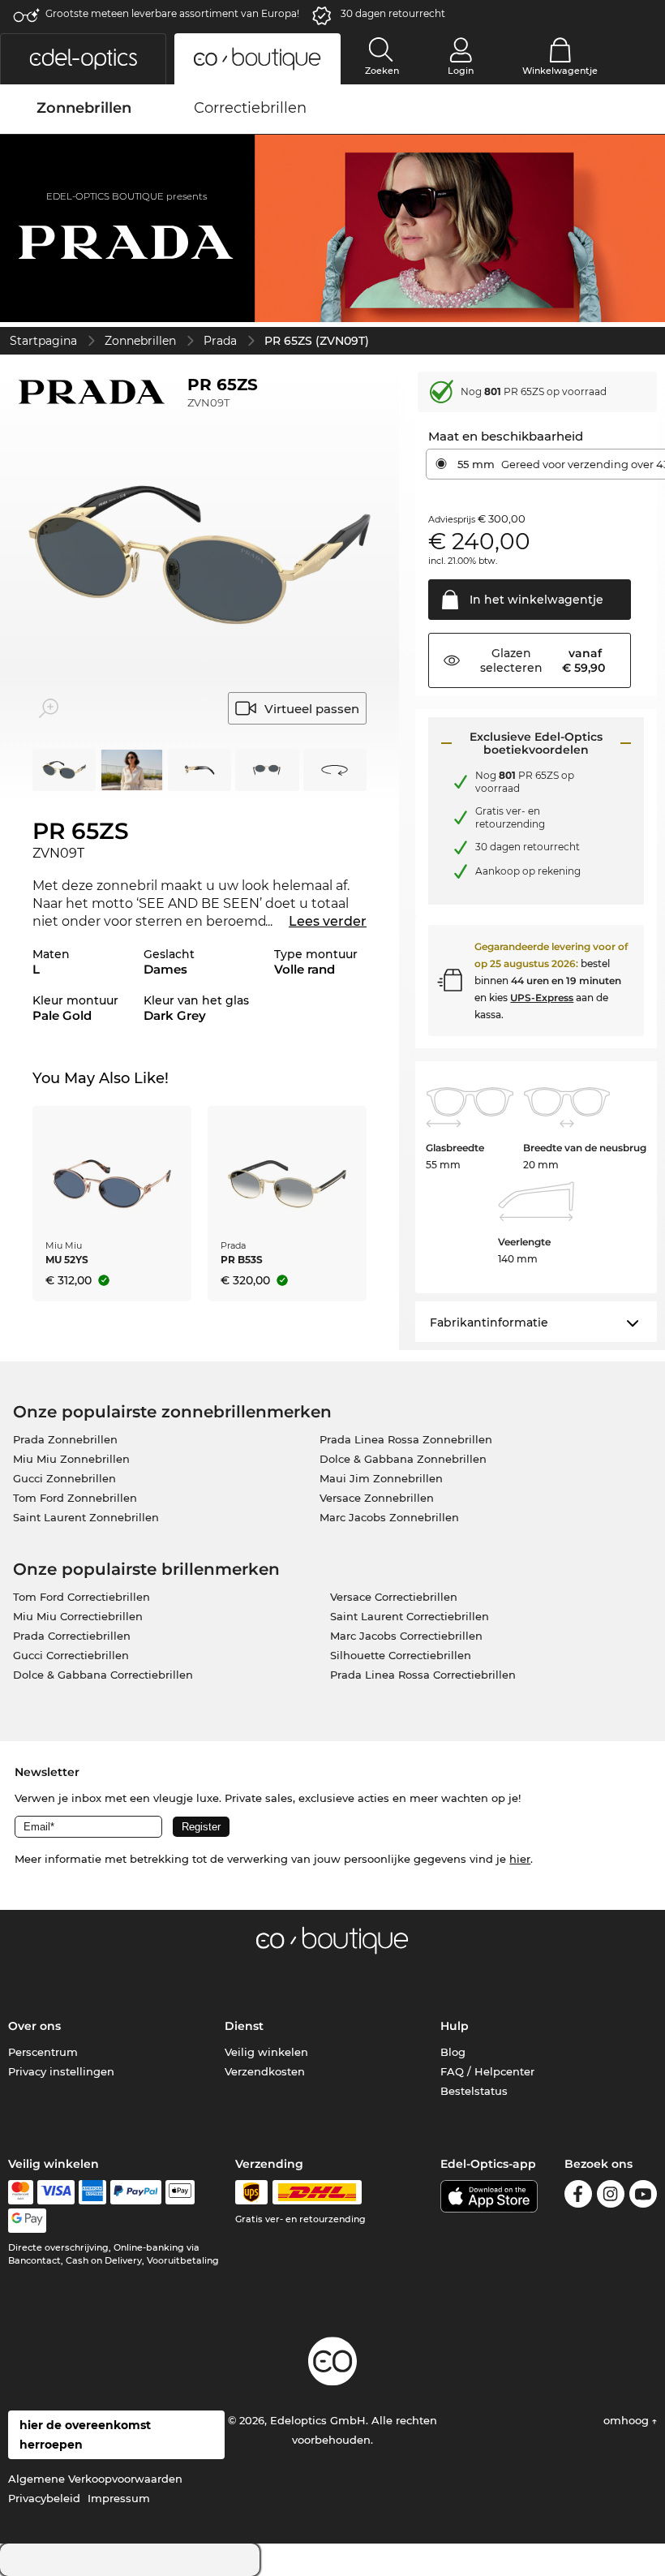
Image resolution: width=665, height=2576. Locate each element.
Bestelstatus (474, 2091)
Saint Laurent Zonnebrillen (86, 1517)
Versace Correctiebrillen (394, 1597)
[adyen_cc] (20, 2192)
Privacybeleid (44, 2498)
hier (520, 1859)
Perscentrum (43, 2052)
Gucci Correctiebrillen (71, 1655)
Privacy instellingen (61, 2071)
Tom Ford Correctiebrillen (82, 1597)
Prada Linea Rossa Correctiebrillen (423, 1675)
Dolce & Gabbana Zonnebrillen (403, 1459)
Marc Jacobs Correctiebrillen (406, 1636)
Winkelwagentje (560, 71)
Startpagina (43, 341)
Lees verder (328, 921)
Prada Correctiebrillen (72, 1636)
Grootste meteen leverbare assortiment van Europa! (172, 13)
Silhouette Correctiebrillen (401, 1655)
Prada (220, 341)
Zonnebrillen (140, 341)
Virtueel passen (312, 709)
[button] (83, 59)
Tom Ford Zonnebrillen (75, 1498)
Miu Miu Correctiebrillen (78, 1616)
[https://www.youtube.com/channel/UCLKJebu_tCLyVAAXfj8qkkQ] (643, 2197)
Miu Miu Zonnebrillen (71, 1459)
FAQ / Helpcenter (487, 2071)
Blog (453, 2052)
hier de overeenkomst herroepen (85, 2435)
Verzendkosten (265, 2071)
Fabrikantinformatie (489, 1322)
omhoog (628, 2420)
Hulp (455, 2026)
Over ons (34, 2026)
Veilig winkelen (266, 2052)
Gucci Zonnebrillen (64, 1478)
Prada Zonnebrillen (65, 1439)
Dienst (244, 2026)
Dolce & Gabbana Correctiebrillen (103, 1675)
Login (461, 71)
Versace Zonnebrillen (377, 1498)
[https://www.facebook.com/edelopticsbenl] (578, 2197)
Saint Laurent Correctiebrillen (410, 1616)
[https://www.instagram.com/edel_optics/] (611, 2197)
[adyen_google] (27, 2221)
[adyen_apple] (180, 2192)
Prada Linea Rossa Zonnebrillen (406, 1439)
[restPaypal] (136, 2192)
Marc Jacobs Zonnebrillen (389, 1517)
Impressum (119, 2498)
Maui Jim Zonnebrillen (381, 1478)
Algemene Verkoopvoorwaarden (95, 2479)
